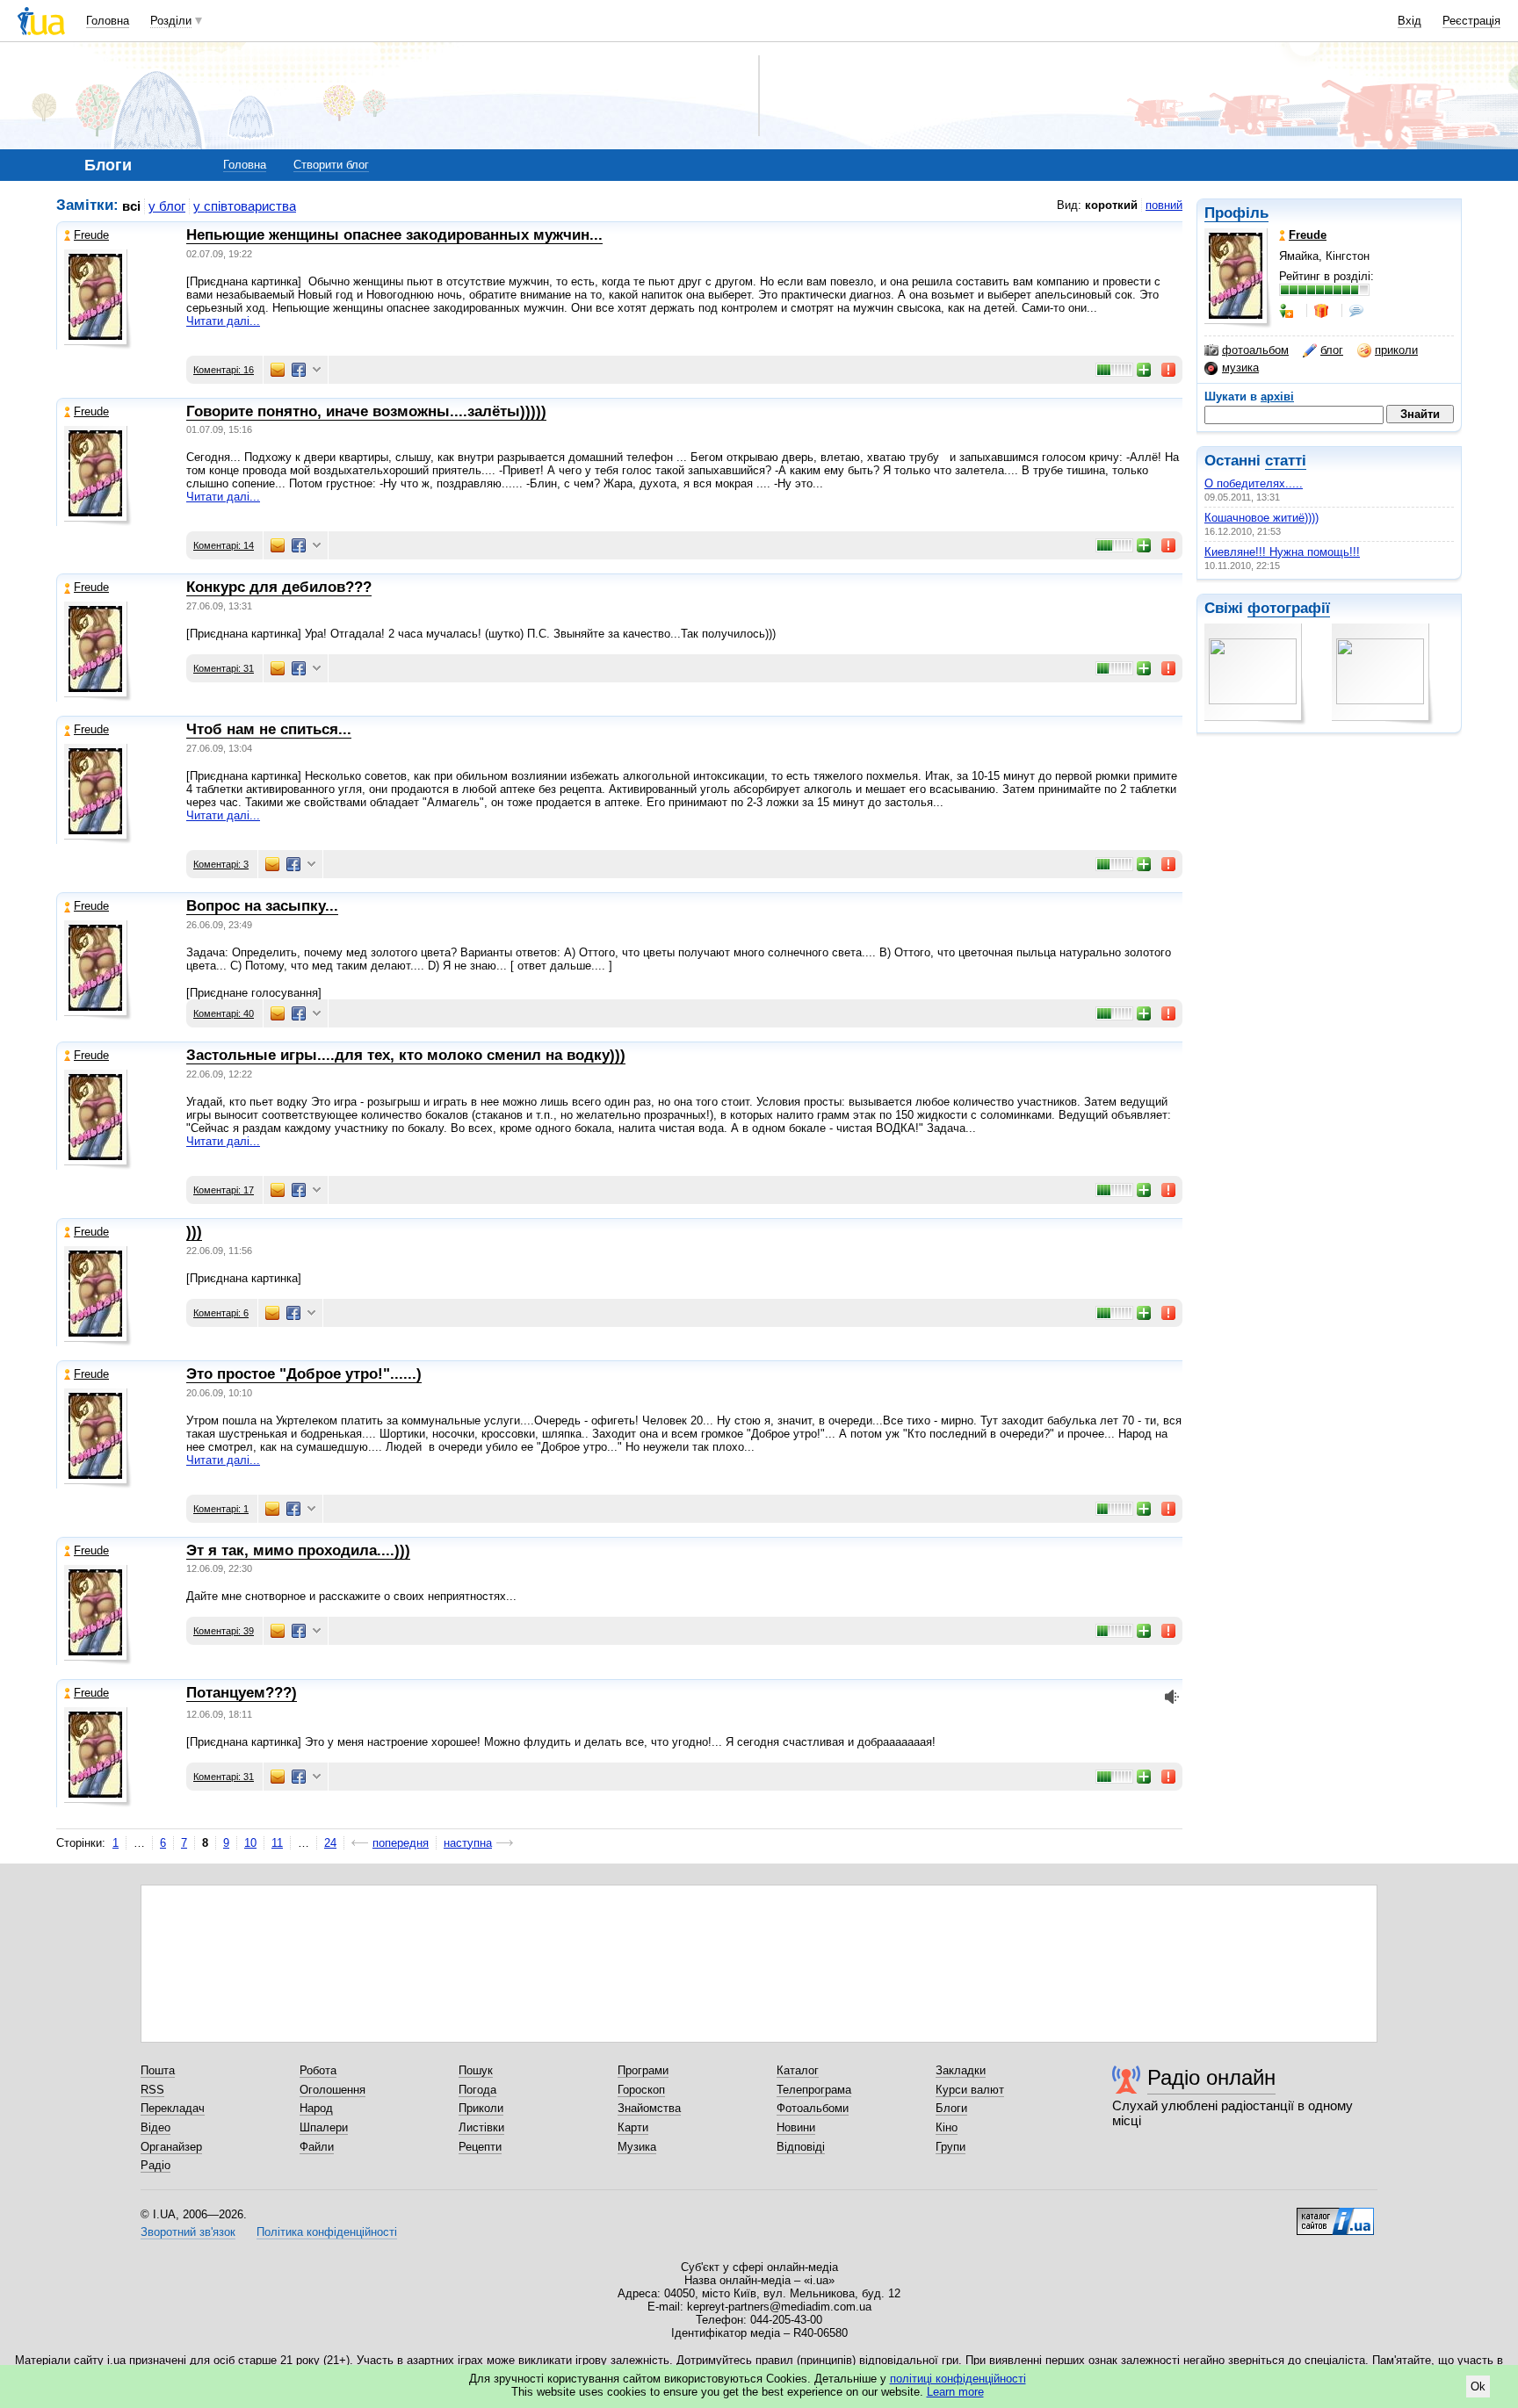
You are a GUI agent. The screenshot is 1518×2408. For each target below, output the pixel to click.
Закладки (961, 2070)
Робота (318, 2070)
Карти (633, 2127)
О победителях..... (1254, 483)
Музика (637, 2147)
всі (131, 206)
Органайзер (171, 2147)
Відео (155, 2127)
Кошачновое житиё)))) (1261, 518)
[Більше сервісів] (317, 370)
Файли (317, 2147)
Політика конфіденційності (327, 2232)
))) (194, 1232)
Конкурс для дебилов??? (279, 587)
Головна (108, 21)
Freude (91, 235)
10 (250, 1843)
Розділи (171, 21)
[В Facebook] (299, 370)
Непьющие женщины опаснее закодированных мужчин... (394, 235)
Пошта (158, 2070)
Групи (951, 2147)
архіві (1277, 397)
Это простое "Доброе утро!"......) (304, 1374)
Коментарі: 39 (224, 1631)
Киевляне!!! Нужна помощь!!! (1282, 552)
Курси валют (970, 2090)
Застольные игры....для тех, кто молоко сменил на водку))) (406, 1055)
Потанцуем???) (242, 1693)
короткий (1111, 205)
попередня (401, 1843)
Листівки (481, 2127)
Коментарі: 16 (224, 370)
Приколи (481, 2108)
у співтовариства (245, 206)
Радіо (155, 2165)
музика (1240, 368)
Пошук (476, 2070)
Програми (643, 2070)
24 (330, 1843)
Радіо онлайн (1211, 2077)
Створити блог (331, 165)
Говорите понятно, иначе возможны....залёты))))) (366, 411)
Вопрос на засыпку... (262, 906)
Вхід (1410, 21)
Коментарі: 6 (221, 1313)
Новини (796, 2127)
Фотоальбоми (813, 2108)
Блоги (951, 2108)
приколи (1396, 350)
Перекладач (173, 2108)
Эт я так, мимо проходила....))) (298, 1550)
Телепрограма (814, 2090)
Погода (477, 2090)
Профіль (1236, 213)
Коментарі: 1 (221, 1509)
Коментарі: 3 (221, 864)
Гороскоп (641, 2090)
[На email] (278, 370)
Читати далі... (223, 321)
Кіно (947, 2127)
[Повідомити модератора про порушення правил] (1169, 370)
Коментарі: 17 (224, 1190)
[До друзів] (1288, 311)
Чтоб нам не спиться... (269, 729)
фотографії (1289, 608)
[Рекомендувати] (1145, 370)
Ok (1478, 2386)
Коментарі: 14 (224, 545)
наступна (468, 1843)
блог (1332, 350)
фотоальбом (1255, 350)
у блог (167, 206)
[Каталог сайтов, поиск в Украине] (1335, 2215)
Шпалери (324, 2127)
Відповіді (801, 2147)
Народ (316, 2108)
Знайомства (649, 2108)
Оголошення (333, 2090)
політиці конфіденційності (958, 2379)
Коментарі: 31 (224, 668)
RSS (152, 2090)
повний (1164, 205)
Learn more (955, 2392)
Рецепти (480, 2147)
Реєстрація (1471, 21)
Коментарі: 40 (224, 1013)
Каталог (798, 2070)
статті (1286, 461)
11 (277, 1843)
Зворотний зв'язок (188, 2232)
